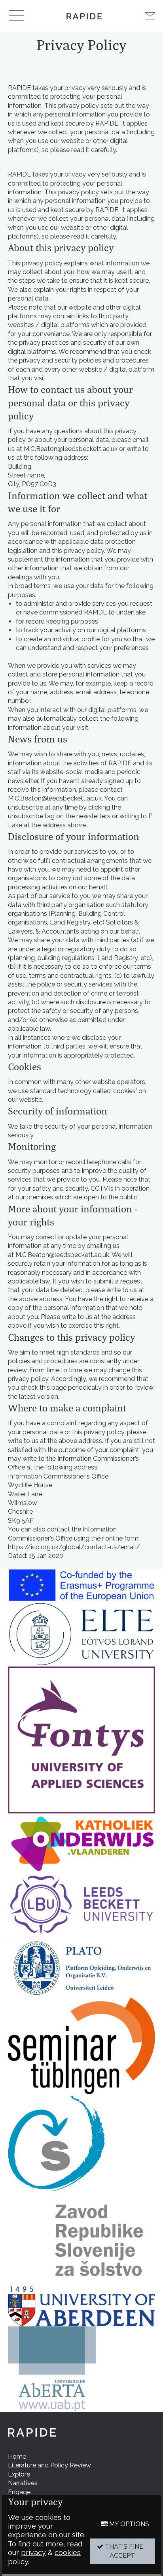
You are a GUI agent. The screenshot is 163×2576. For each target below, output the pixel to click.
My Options (128, 2524)
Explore (19, 2474)
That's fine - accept (125, 2551)
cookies (68, 2553)
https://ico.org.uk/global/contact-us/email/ (74, 1547)
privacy (33, 2553)
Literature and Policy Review (49, 2465)
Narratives (23, 2483)
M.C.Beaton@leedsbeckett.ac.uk (71, 449)
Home (17, 2457)
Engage (19, 2492)
